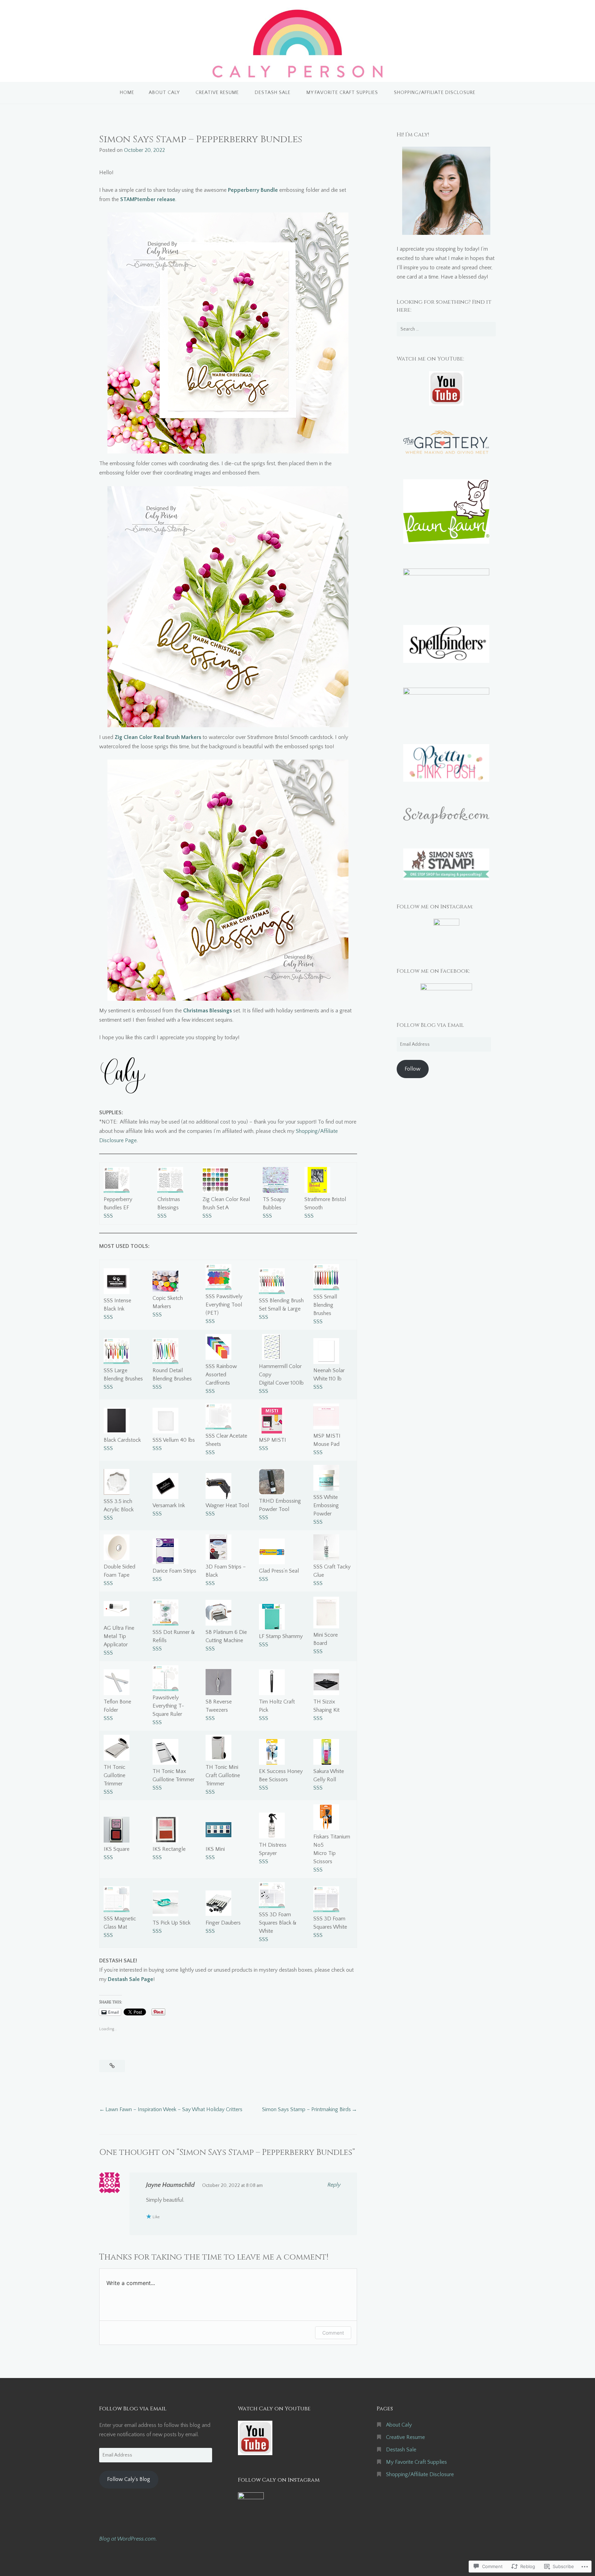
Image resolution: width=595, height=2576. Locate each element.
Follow (413, 1069)
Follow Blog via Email (430, 1025)
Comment (333, 2333)
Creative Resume (217, 93)
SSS (108, 1216)
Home (127, 93)
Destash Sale (273, 93)
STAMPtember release (148, 199)
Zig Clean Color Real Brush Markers (158, 737)
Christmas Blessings (207, 1011)
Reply (334, 2185)
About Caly (164, 93)
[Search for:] (446, 329)
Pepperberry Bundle (252, 190)
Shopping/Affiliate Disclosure (435, 93)
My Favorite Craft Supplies (342, 93)
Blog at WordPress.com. (128, 2539)
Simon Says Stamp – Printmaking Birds (306, 2109)
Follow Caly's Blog (129, 2479)
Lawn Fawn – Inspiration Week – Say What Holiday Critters (174, 2109)
